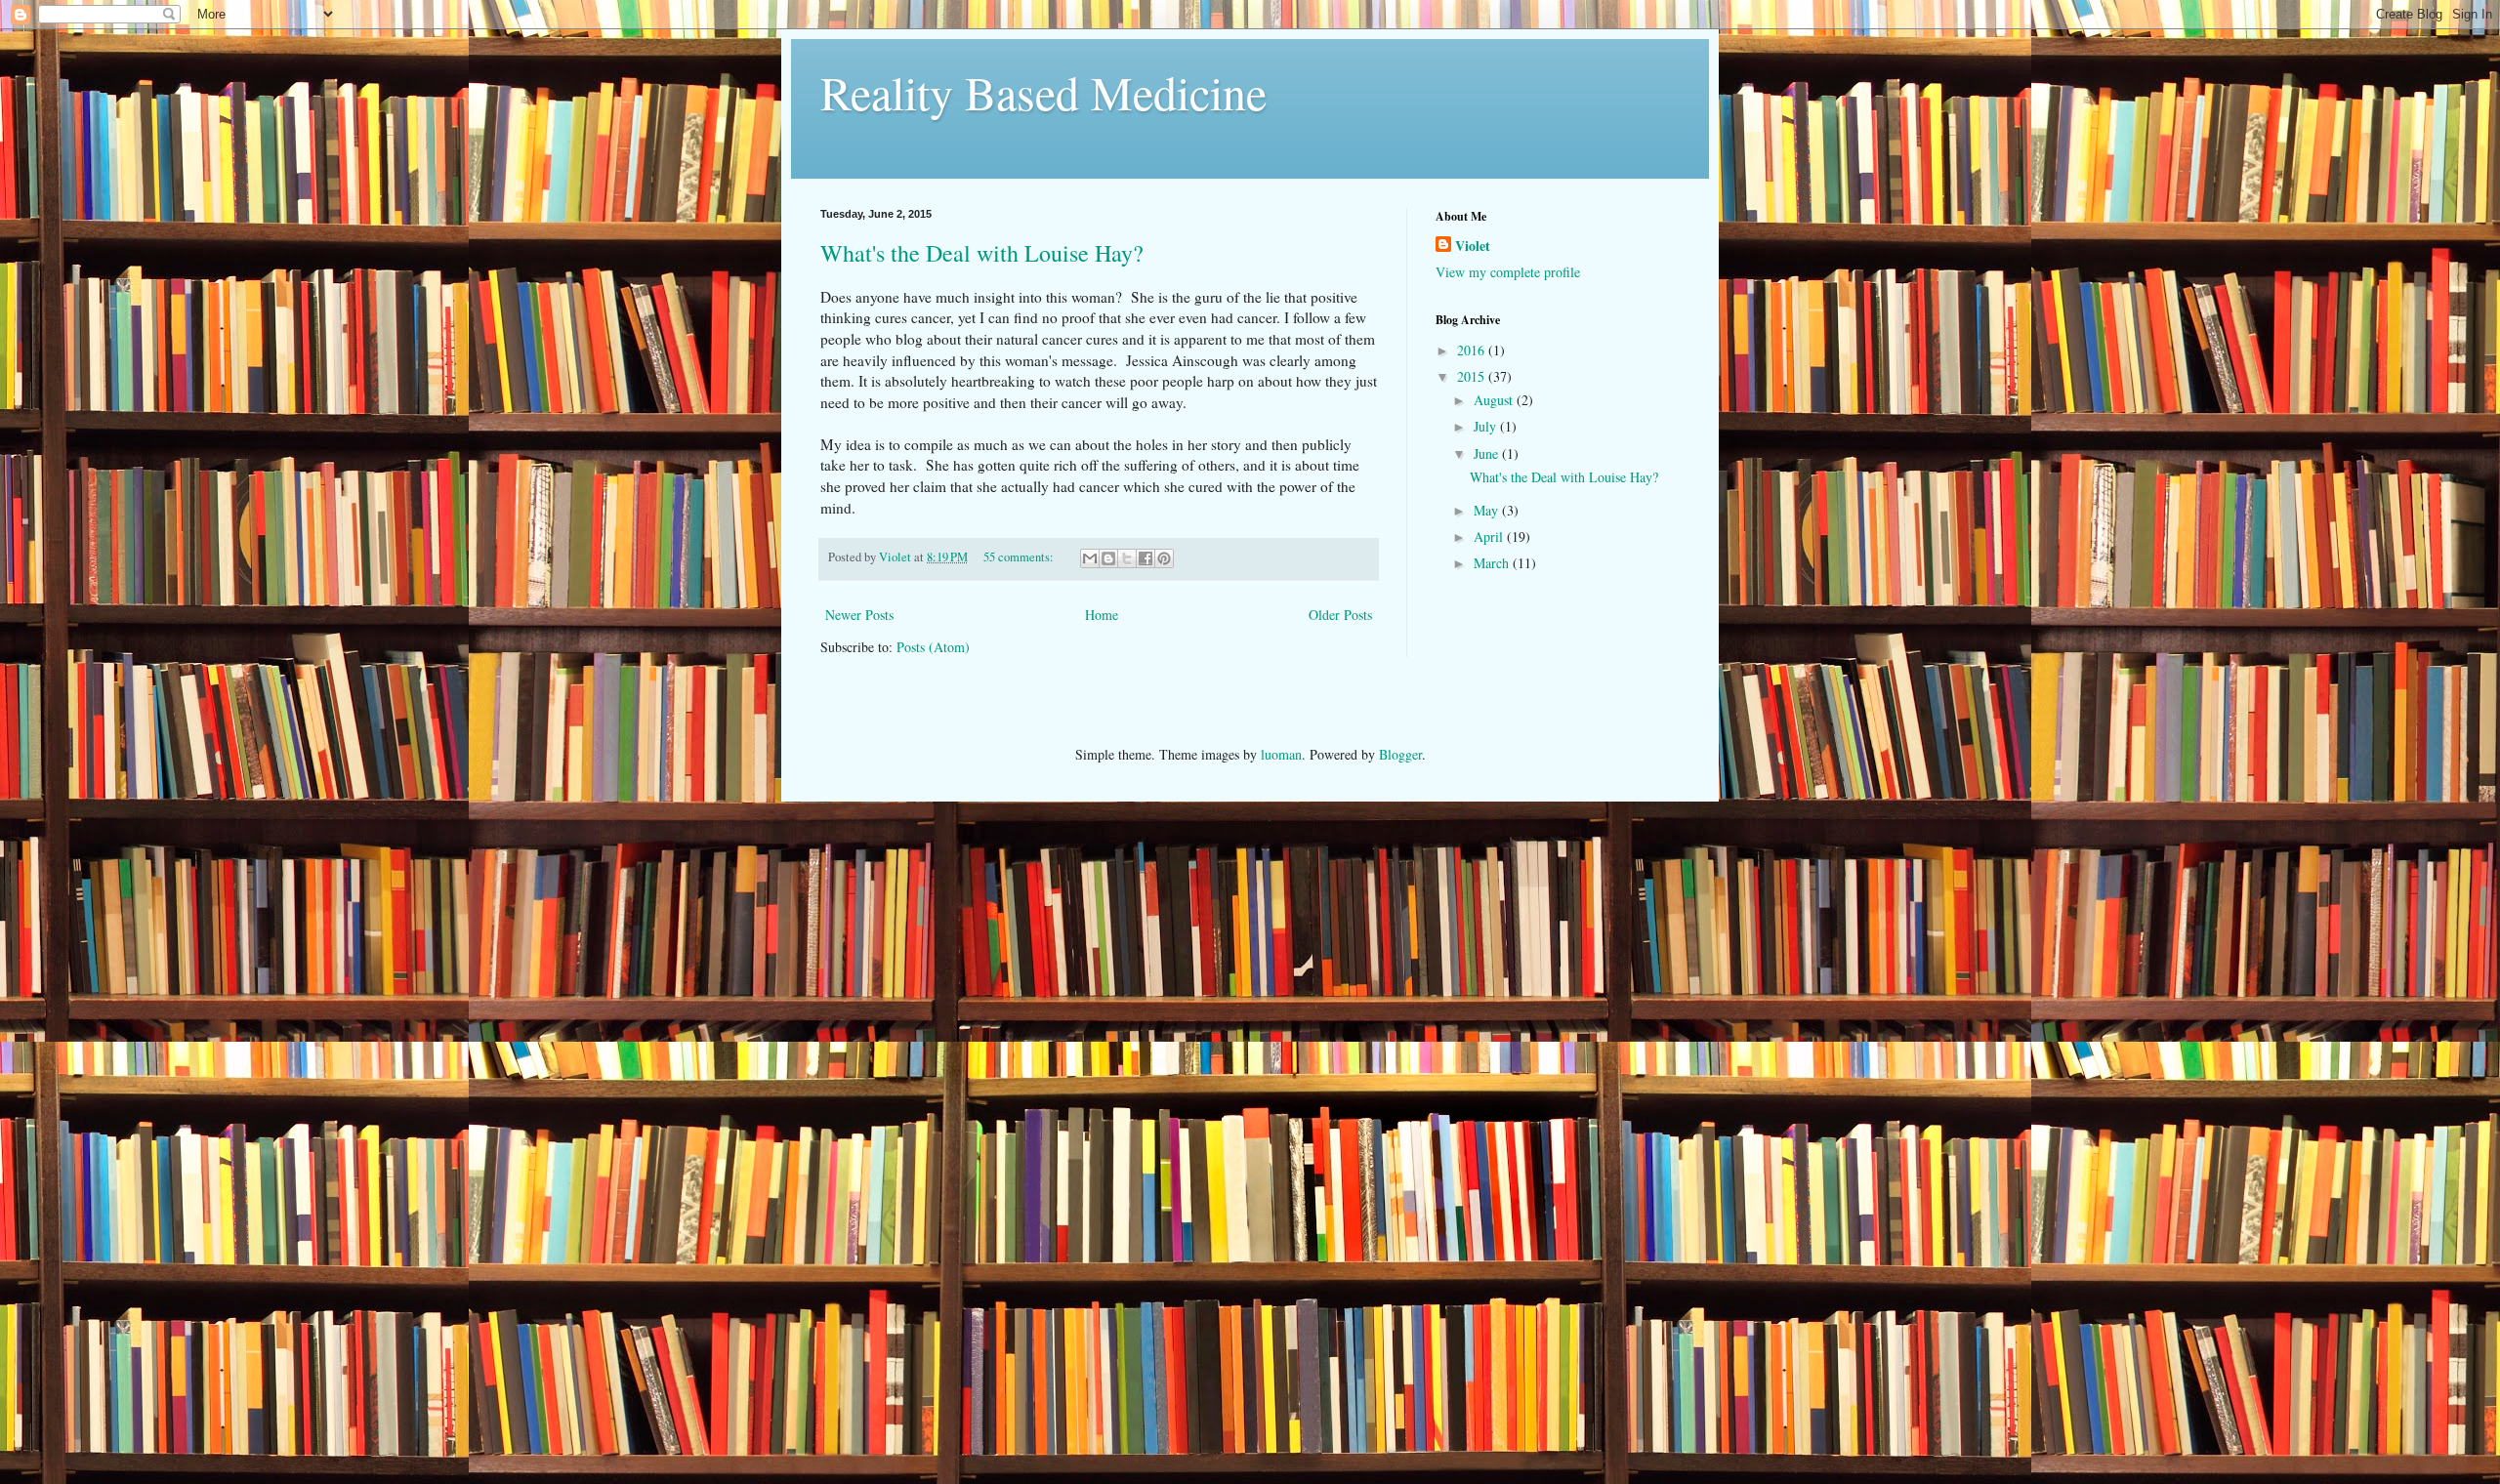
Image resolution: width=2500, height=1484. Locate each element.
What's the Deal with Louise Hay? (982, 253)
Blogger (1400, 754)
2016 (1473, 350)
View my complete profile (1508, 272)
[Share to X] (1127, 558)
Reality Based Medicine (1043, 92)
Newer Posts (859, 615)
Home (1102, 615)
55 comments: (1020, 557)
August (1495, 400)
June (1488, 453)
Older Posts (1340, 615)
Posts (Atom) (933, 647)
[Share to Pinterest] (1164, 558)
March (1493, 563)
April (1490, 536)
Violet (1473, 246)
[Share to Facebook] (1146, 558)
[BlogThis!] (1108, 558)
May (1488, 510)
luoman (1281, 754)
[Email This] (1090, 558)
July (1487, 426)
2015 (1473, 376)
